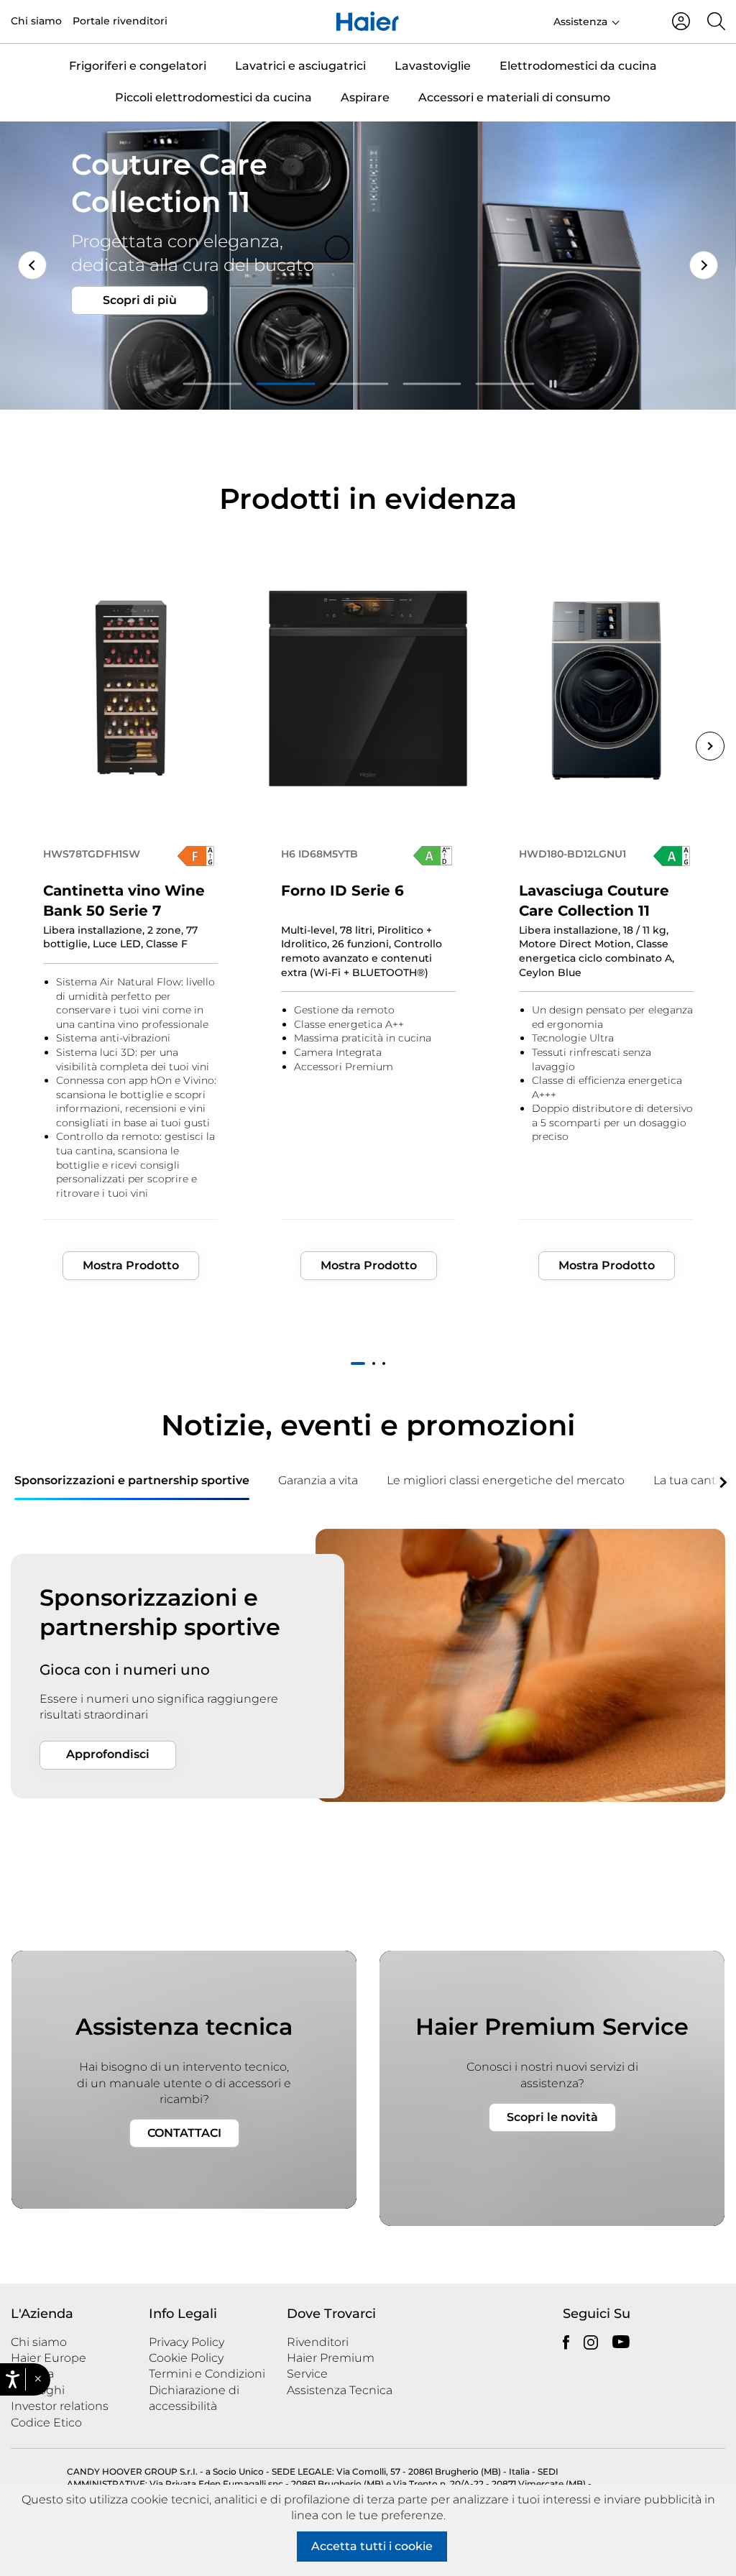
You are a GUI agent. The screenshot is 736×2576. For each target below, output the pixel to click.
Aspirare (365, 97)
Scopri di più (140, 337)
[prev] (14, 1481)
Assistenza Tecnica (340, 2390)
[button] (38, 2380)
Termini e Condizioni (207, 2374)
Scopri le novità (552, 2117)
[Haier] (368, 22)
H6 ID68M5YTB (319, 854)
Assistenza (580, 22)
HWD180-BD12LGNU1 (572, 854)
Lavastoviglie (433, 66)
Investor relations (60, 2406)
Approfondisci (108, 1754)
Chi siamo (36, 21)
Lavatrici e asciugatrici (300, 66)
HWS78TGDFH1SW (92, 854)
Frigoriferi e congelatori (138, 66)
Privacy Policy (187, 2342)
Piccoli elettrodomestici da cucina (213, 97)
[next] (722, 1481)
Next (704, 265)
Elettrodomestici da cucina (578, 66)
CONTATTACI (184, 2133)
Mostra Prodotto (131, 1265)
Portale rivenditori (120, 21)
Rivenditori (318, 2342)
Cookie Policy (186, 2358)
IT (640, 20)
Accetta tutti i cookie (372, 2546)
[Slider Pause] (553, 384)
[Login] (681, 21)
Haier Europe (49, 2358)
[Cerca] (716, 21)
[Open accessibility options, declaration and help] (13, 2379)
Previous (26, 746)
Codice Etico (46, 2423)
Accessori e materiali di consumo (514, 97)
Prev (32, 265)
